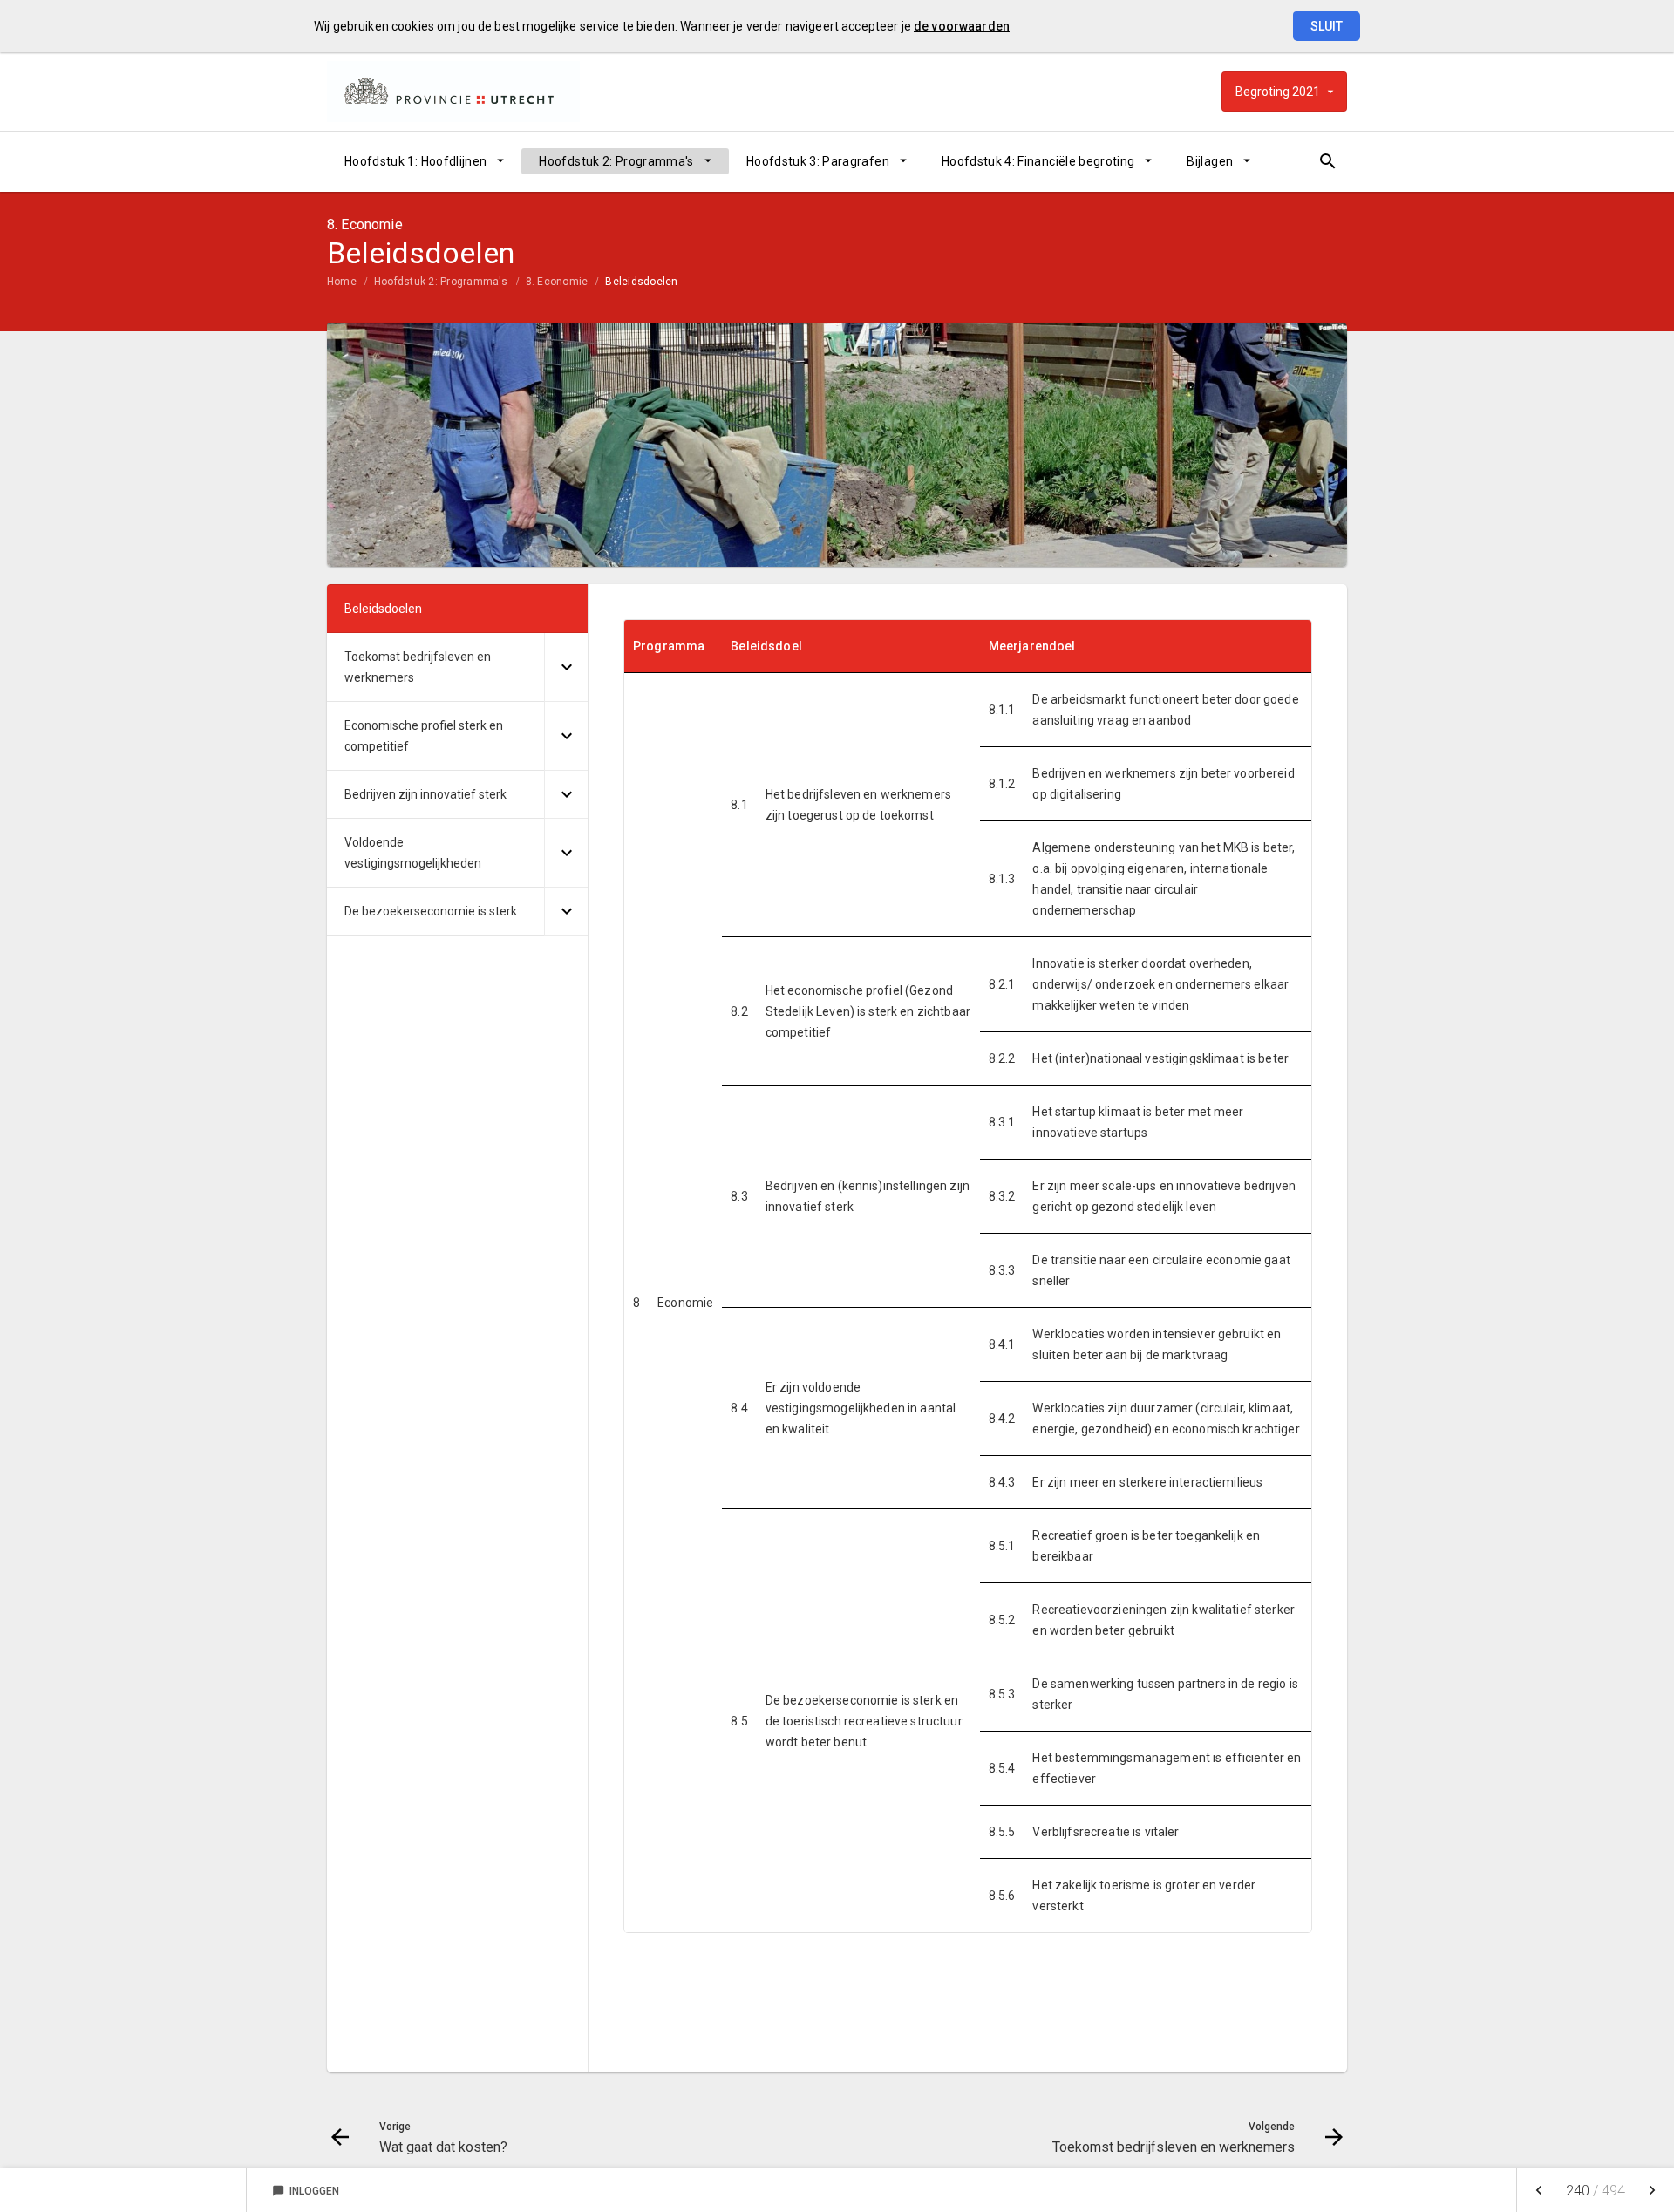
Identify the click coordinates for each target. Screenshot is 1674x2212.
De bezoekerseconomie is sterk (431, 911)
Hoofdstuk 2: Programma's (616, 161)
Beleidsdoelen (641, 282)
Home (342, 282)
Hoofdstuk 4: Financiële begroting (1038, 161)
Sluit (1327, 26)
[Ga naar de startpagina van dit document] (453, 92)
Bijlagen (1210, 161)
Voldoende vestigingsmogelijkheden (413, 853)
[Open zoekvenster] (1327, 161)
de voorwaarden (962, 26)
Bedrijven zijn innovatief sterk (425, 794)
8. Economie (557, 282)
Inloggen (306, 2191)
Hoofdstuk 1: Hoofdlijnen (415, 161)
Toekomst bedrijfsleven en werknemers (418, 667)
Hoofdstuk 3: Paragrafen (818, 161)
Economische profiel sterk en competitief (424, 736)
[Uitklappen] (566, 667)
